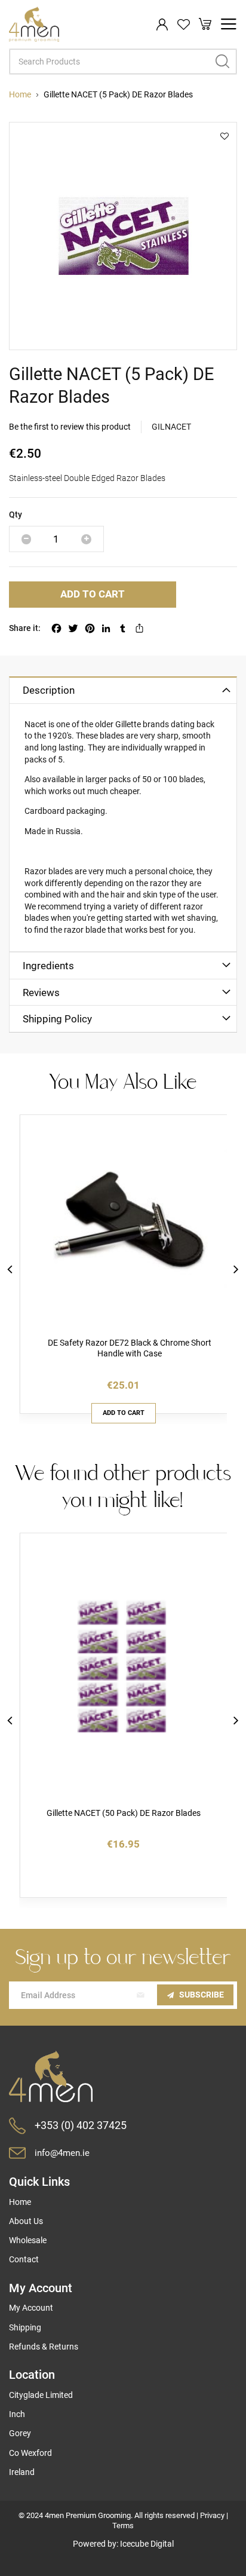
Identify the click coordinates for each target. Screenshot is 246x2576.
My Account (31, 2308)
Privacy (212, 2515)
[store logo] (34, 24)
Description (49, 690)
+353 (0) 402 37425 (81, 2125)
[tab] (123, 690)
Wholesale (28, 2240)
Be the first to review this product (70, 427)
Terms (123, 2526)
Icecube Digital (147, 2544)
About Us (26, 2221)
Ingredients (48, 966)
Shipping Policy (57, 1019)
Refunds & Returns (44, 2347)
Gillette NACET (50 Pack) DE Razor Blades (124, 1813)
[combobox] (123, 62)
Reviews (41, 993)
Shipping (25, 2327)
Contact (24, 2259)
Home (20, 94)
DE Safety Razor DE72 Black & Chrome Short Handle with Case (130, 1348)
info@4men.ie (62, 2153)
